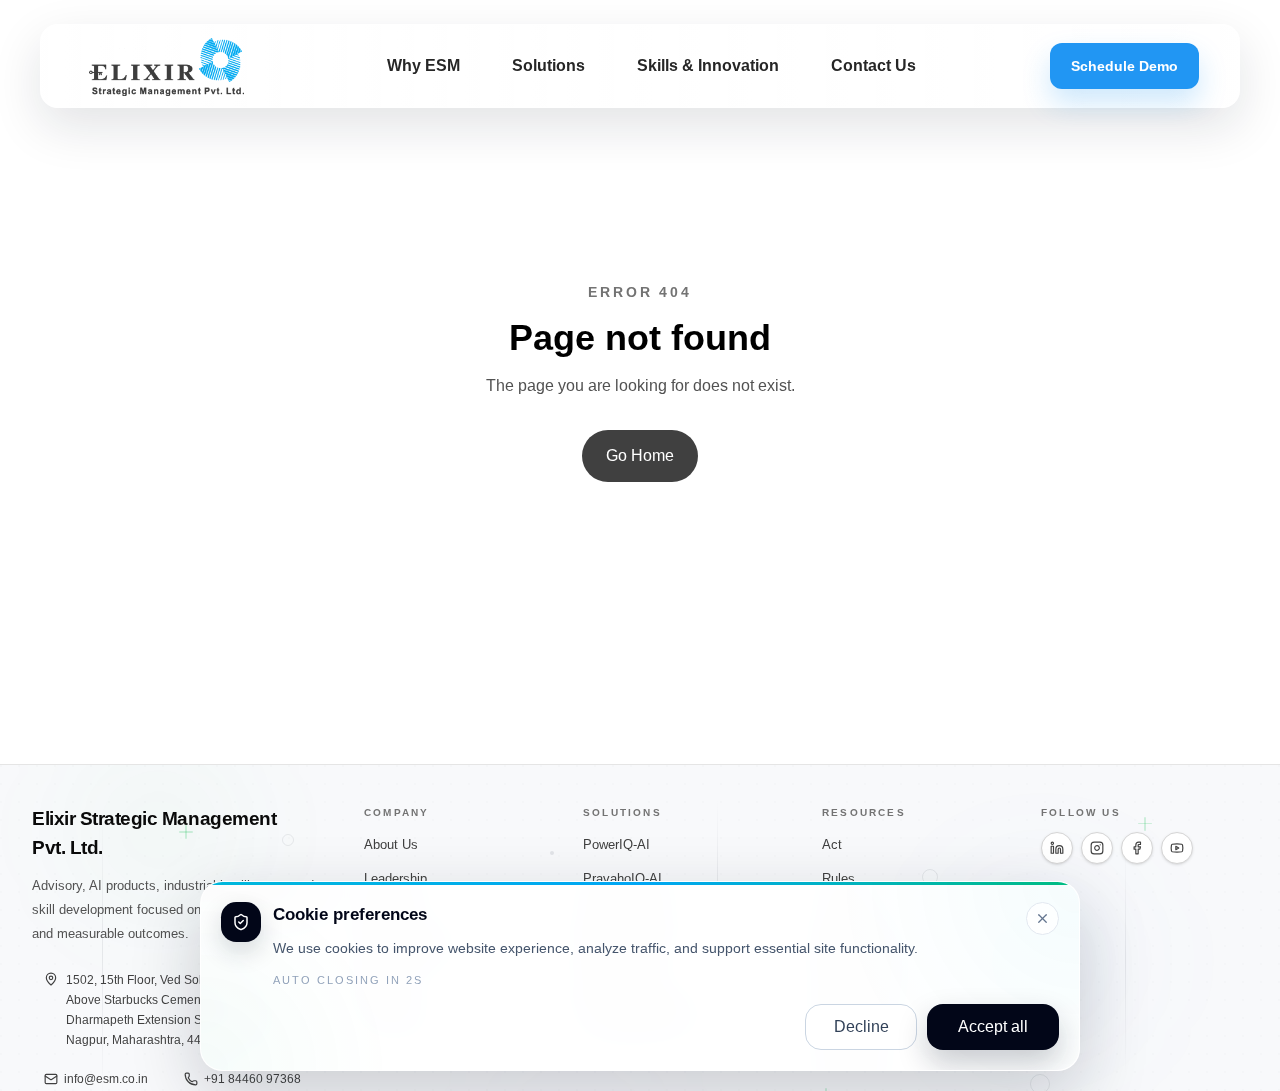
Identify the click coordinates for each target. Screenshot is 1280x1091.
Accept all (993, 1026)
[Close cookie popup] (1042, 918)
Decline (861, 1026)
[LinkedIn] (1057, 848)
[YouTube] (1177, 848)
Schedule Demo (1124, 66)
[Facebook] (1137, 848)
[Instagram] (1097, 848)
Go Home (640, 455)
